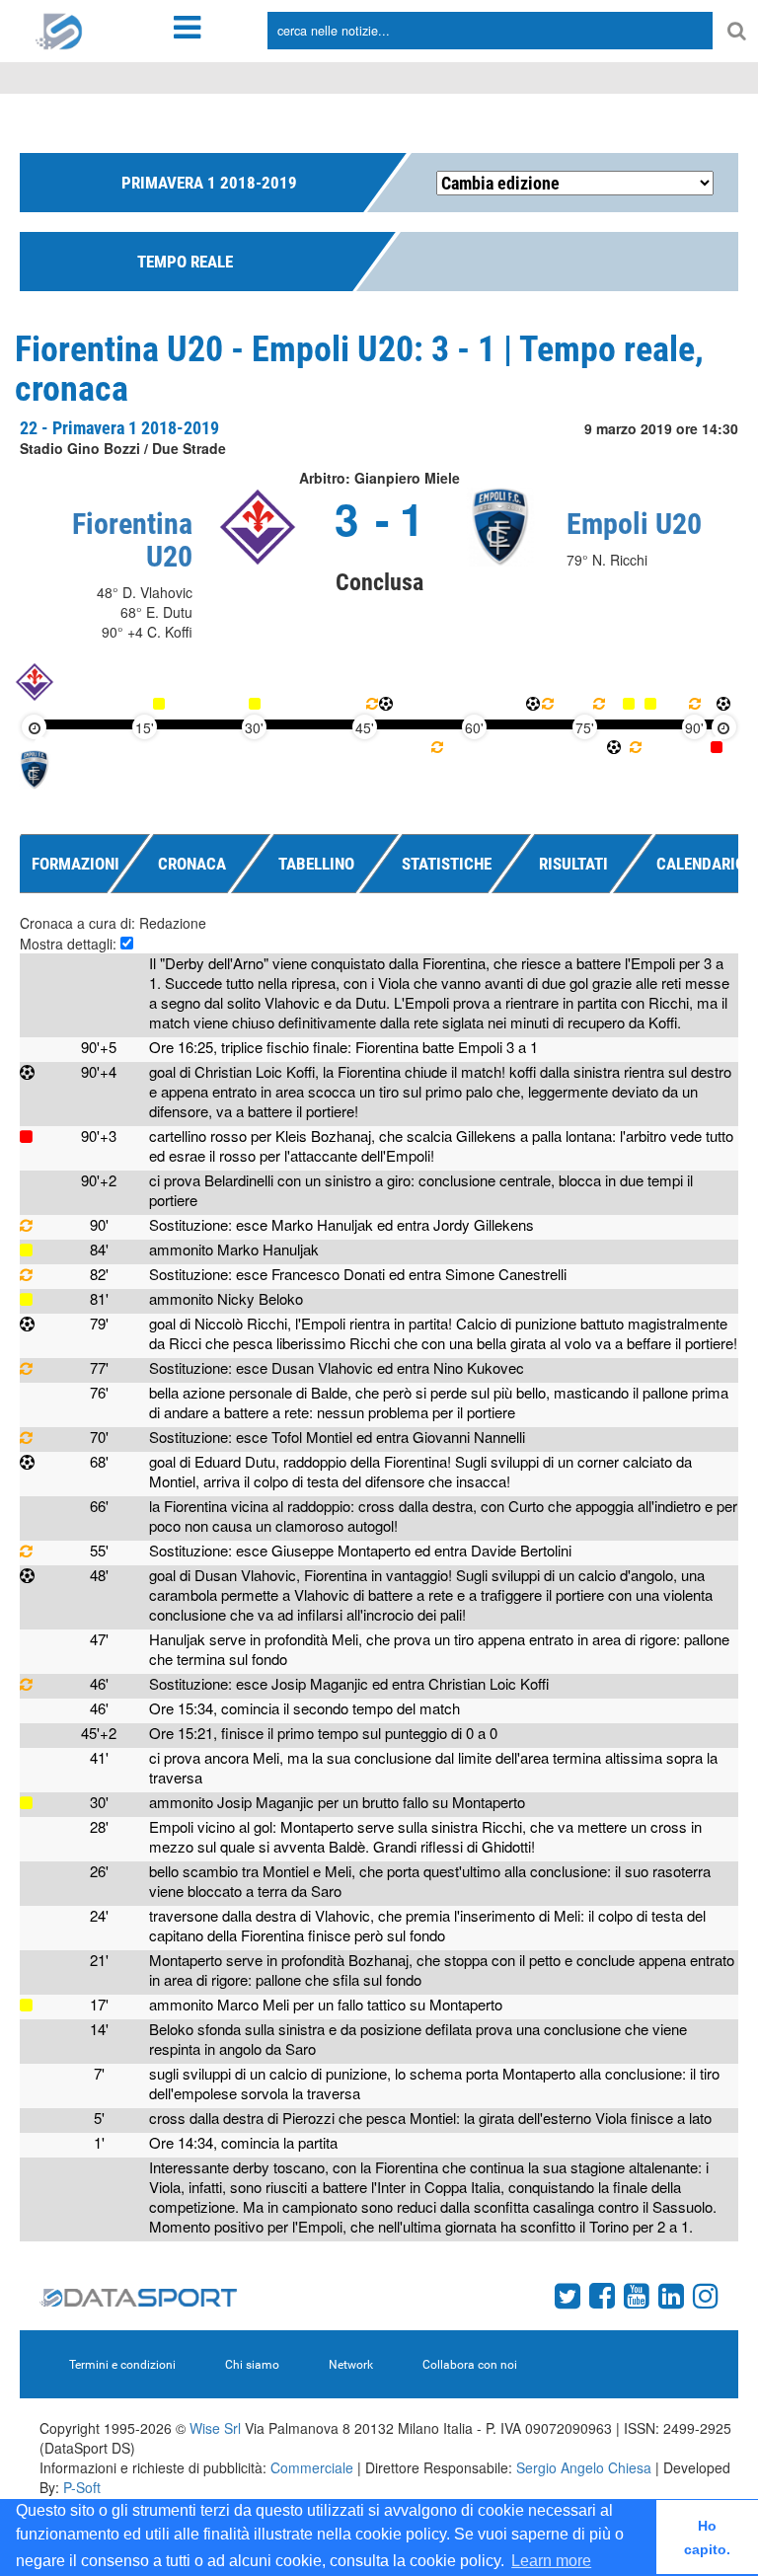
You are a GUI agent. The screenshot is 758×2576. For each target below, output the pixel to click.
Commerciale (312, 2467)
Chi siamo (252, 2365)
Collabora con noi (470, 2365)
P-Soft (82, 2487)
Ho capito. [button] (707, 2538)
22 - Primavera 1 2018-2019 (119, 428)
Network (351, 2365)
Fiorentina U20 (132, 540)
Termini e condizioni (122, 2365)
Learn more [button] (551, 2561)
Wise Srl (215, 2428)
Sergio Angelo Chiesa (584, 2467)
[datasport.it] (59, 30)
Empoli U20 (634, 524)
